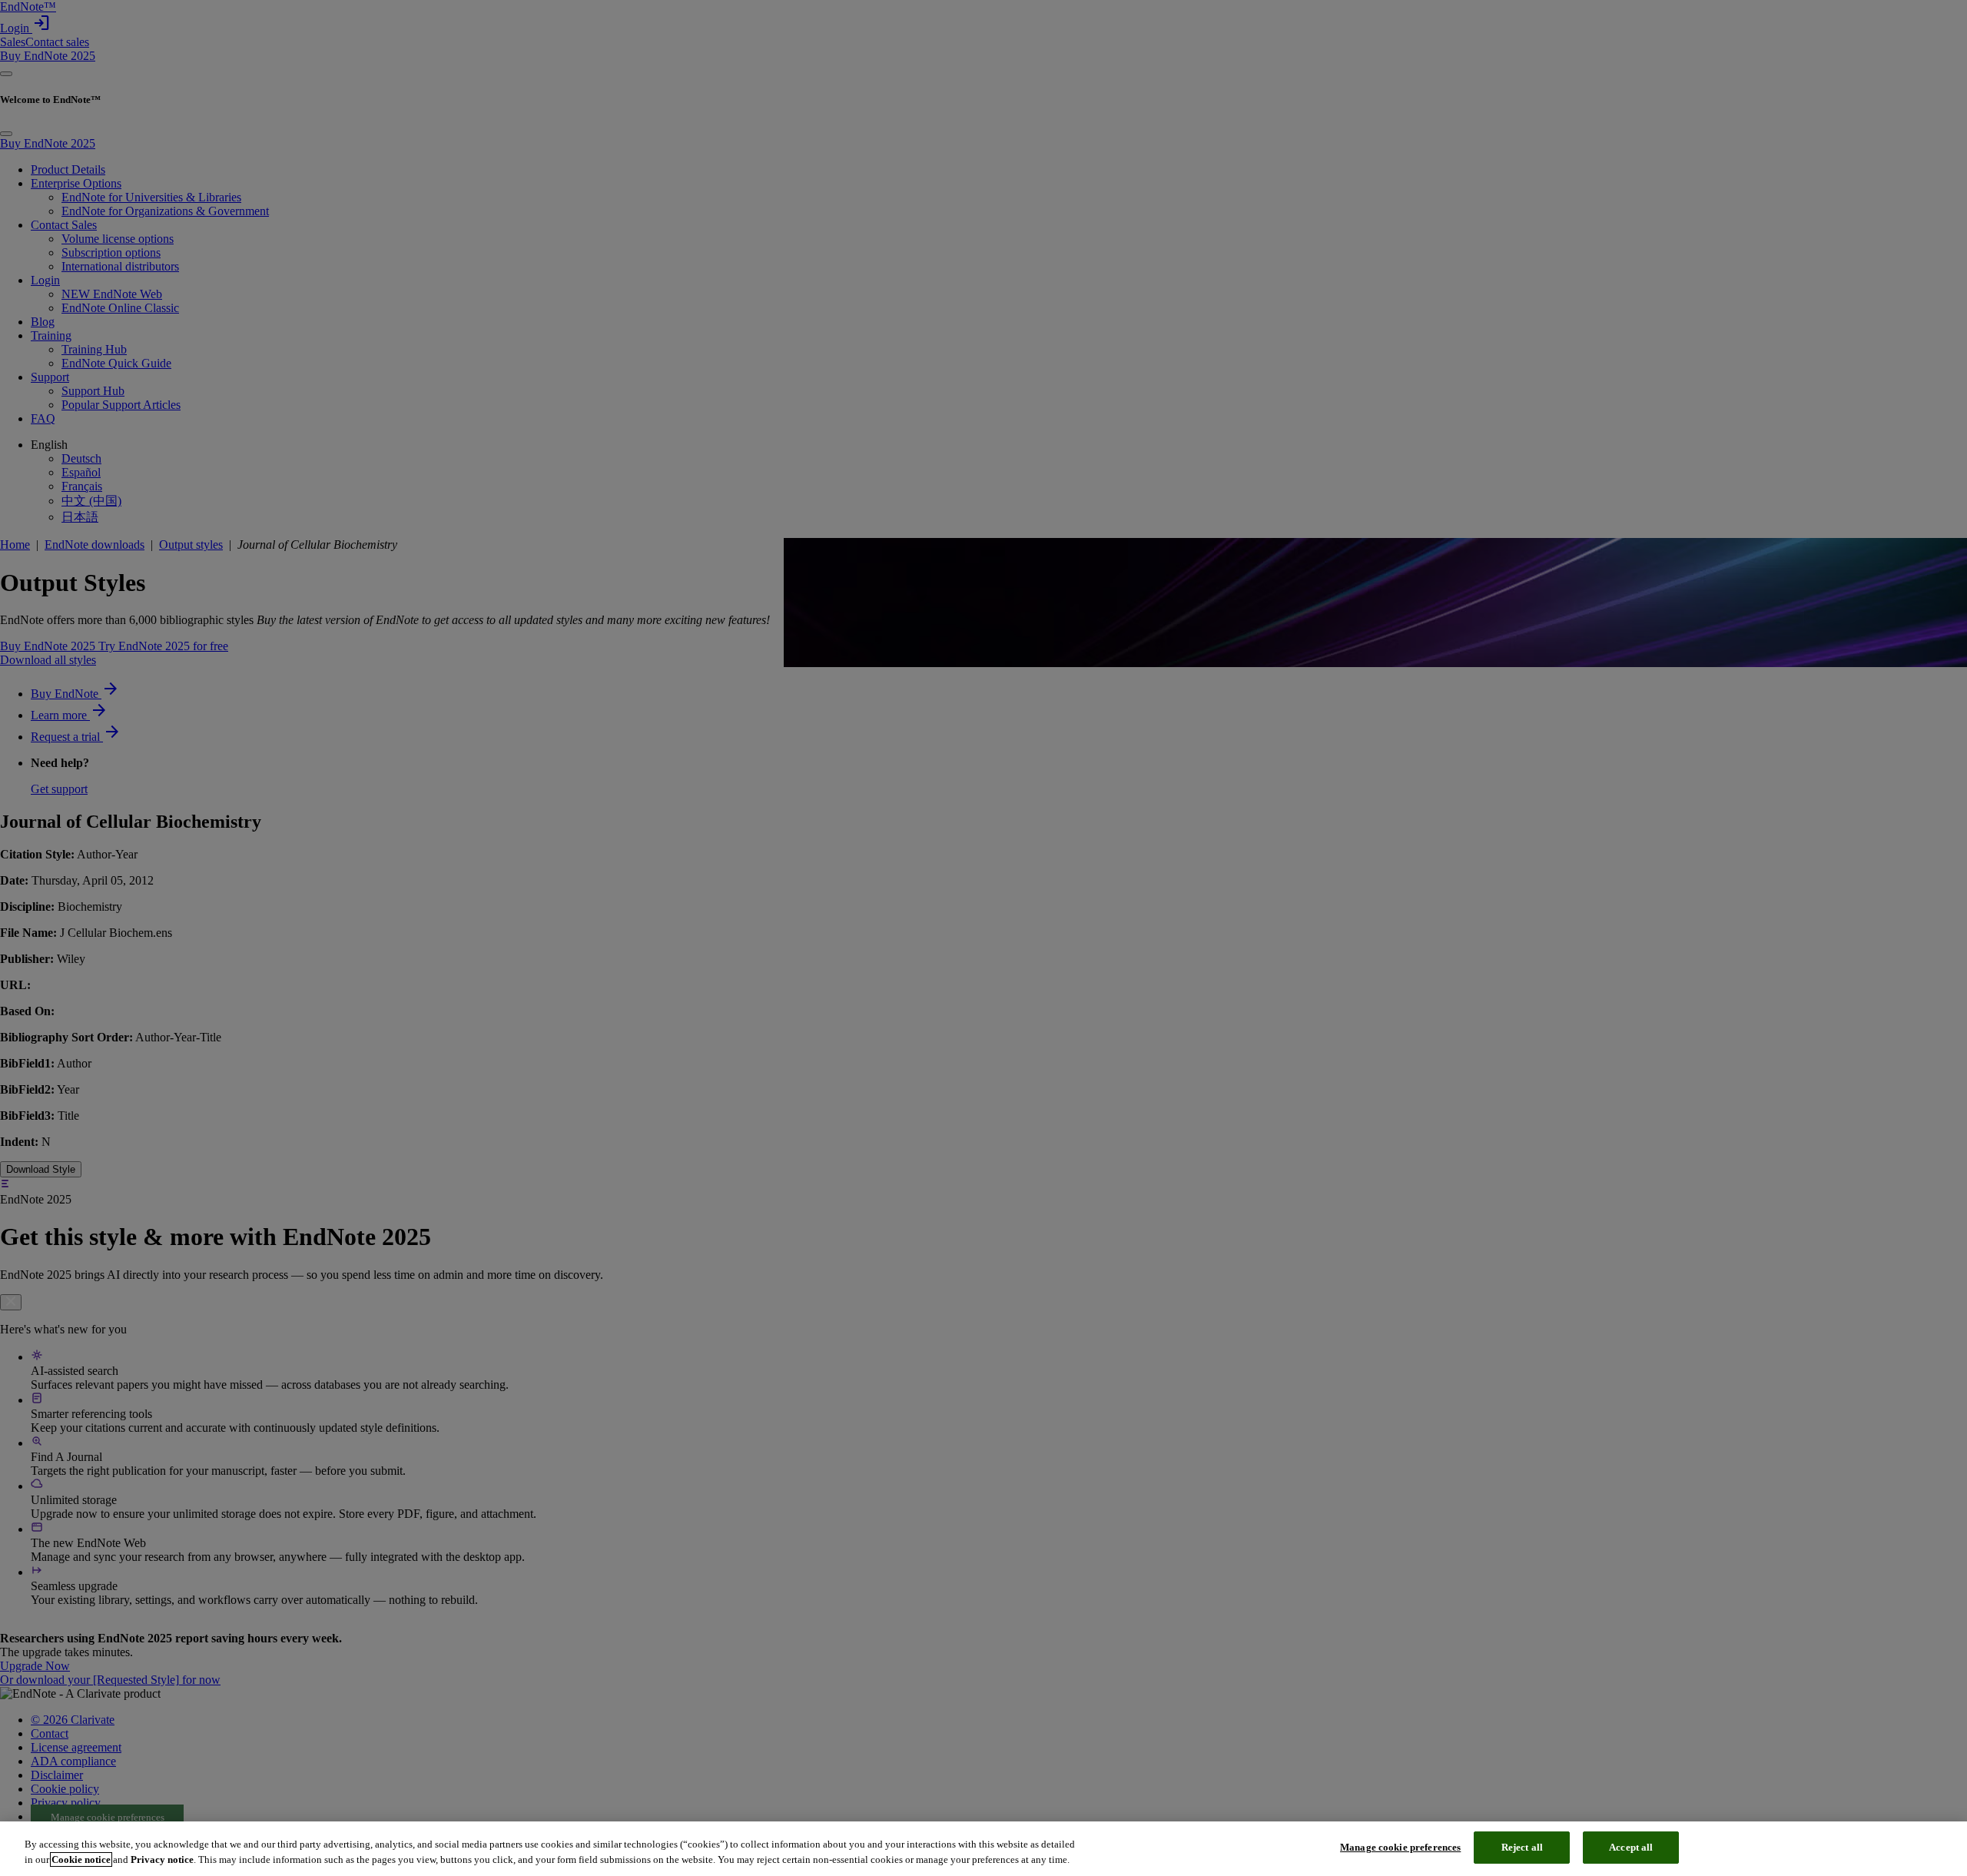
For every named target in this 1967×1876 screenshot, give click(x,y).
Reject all (1522, 1847)
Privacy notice (162, 1859)
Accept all (1631, 1847)
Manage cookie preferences (1400, 1847)
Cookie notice (81, 1859)
